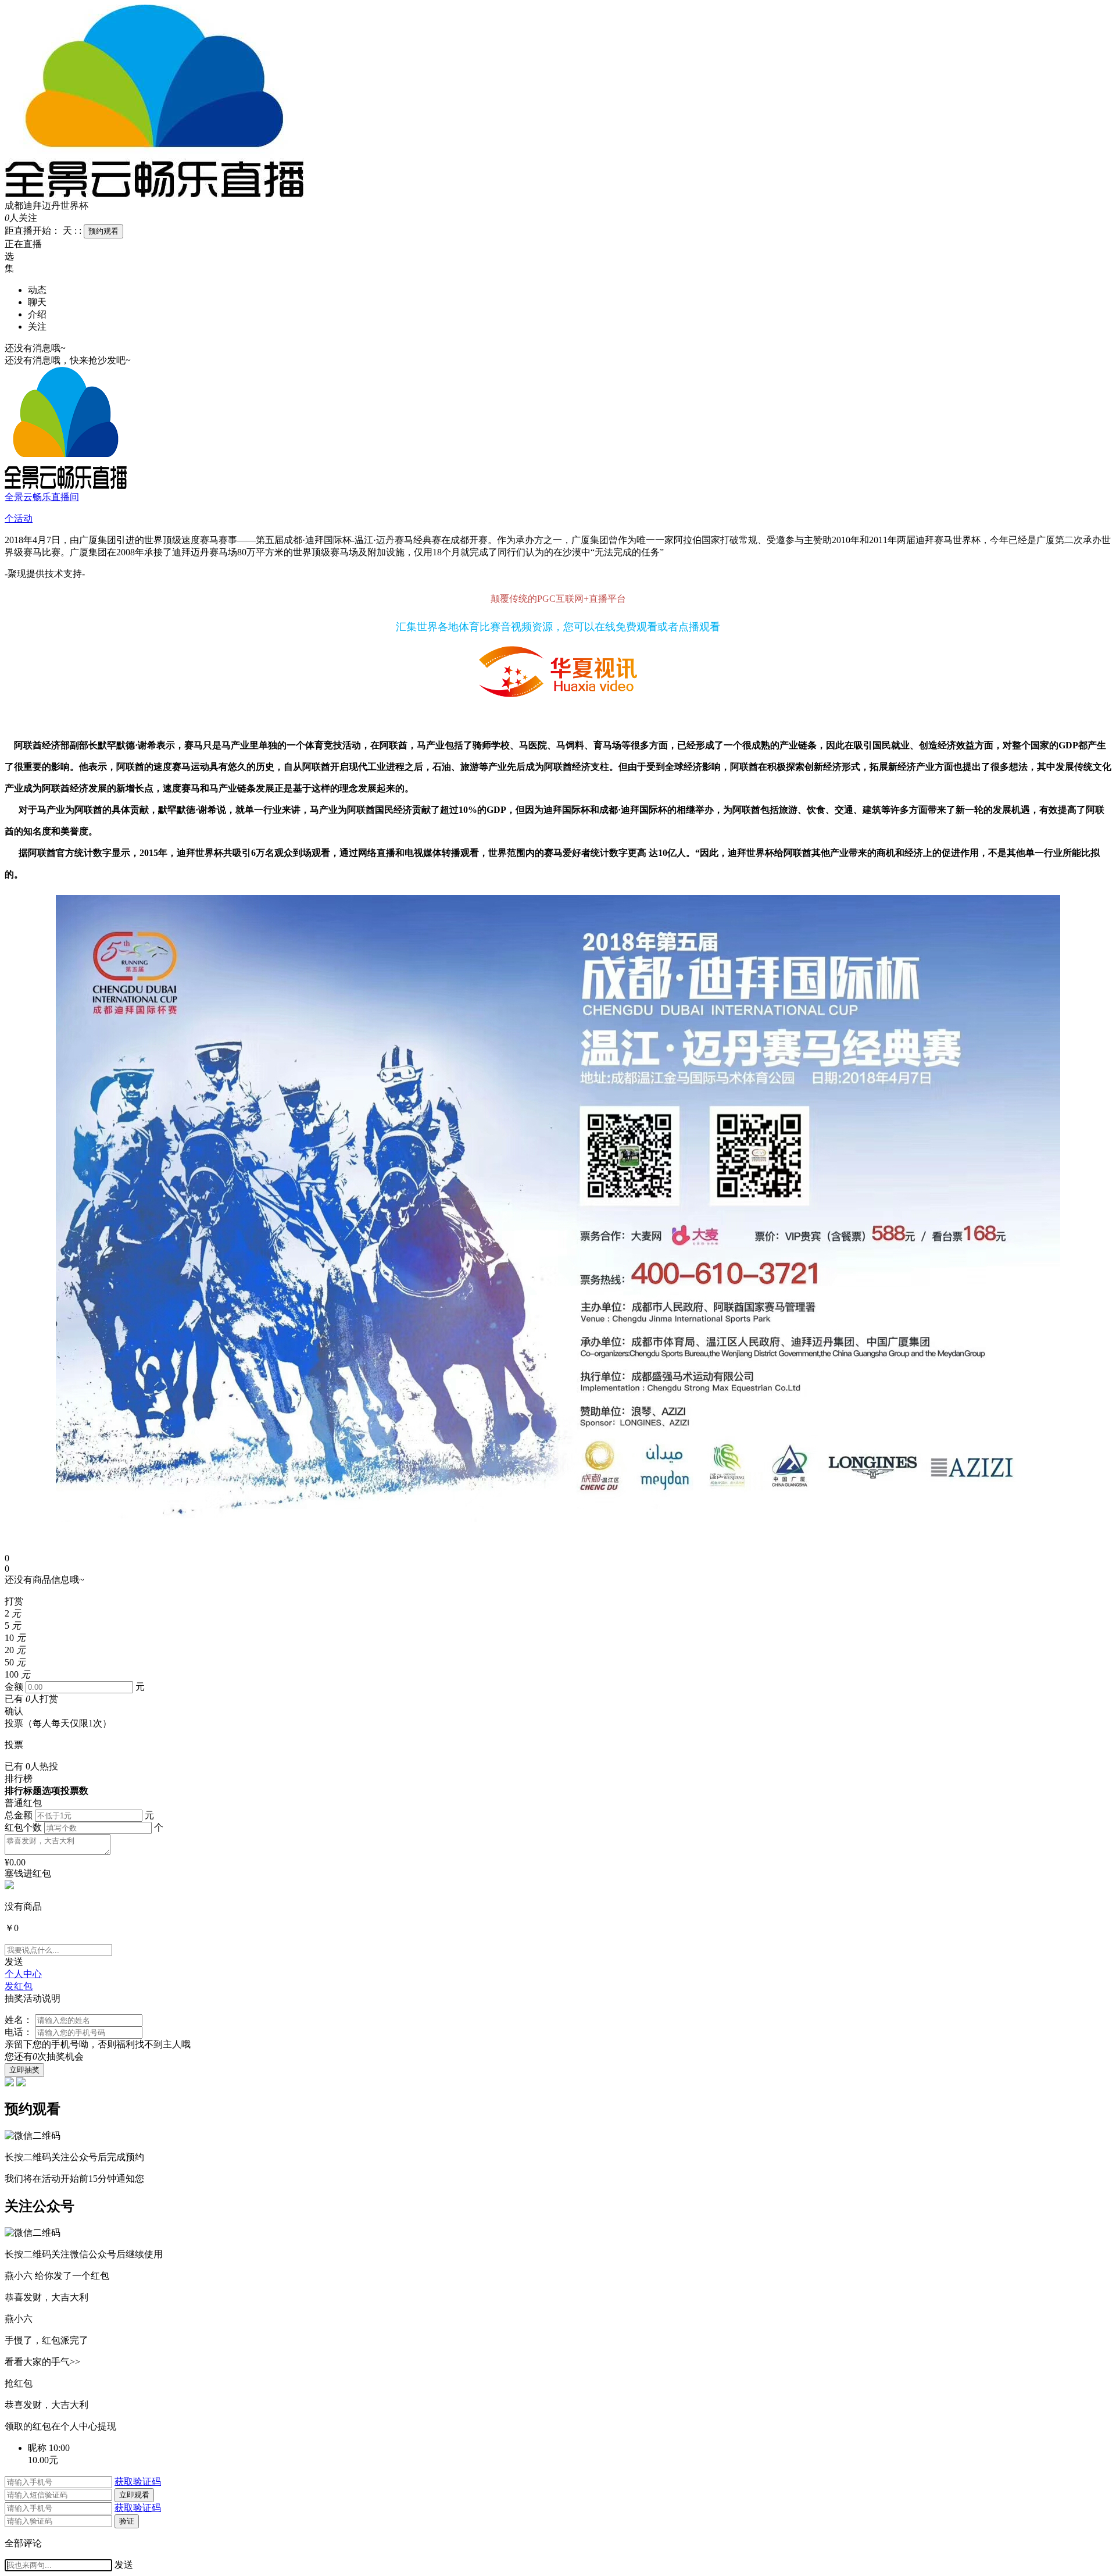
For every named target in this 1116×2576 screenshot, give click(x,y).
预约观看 (103, 231)
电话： (19, 2032)
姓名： (19, 2020)
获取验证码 (138, 2482)
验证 (127, 2521)
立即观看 (134, 2495)
